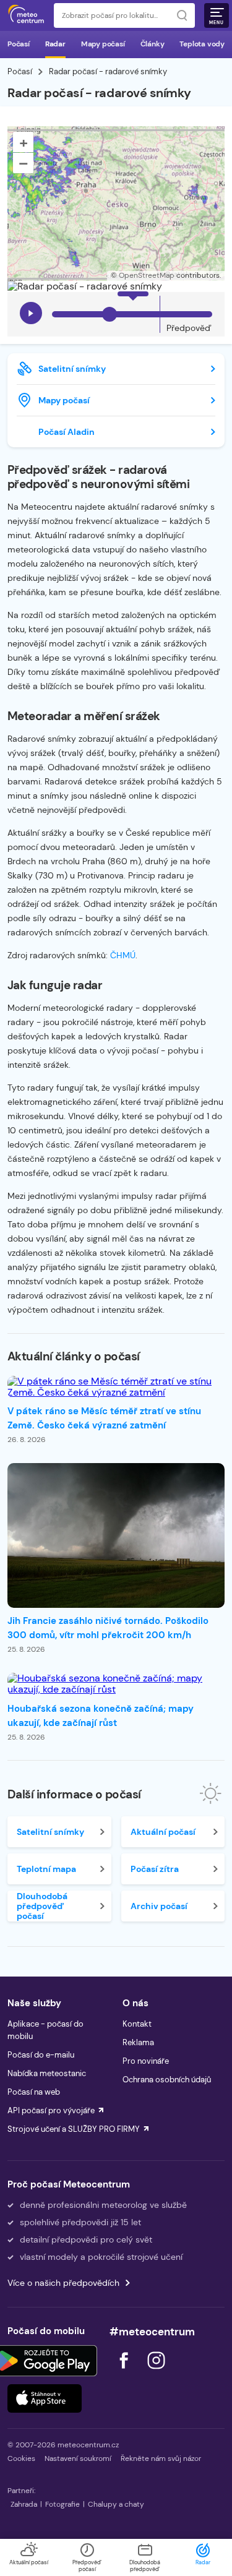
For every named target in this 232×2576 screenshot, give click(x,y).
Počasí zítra (155, 1869)
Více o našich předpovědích (63, 2283)
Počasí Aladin (67, 432)
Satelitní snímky (72, 369)
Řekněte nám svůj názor (161, 2458)
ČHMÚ (123, 955)
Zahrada (24, 2504)
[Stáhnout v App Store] (45, 2398)
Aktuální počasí (163, 1832)
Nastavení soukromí (78, 2458)
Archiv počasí (159, 1906)
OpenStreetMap (147, 275)
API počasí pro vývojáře (51, 2110)
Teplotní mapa (46, 1869)
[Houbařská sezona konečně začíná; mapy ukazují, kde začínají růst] (116, 1684)
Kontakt (137, 2024)
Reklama (138, 2042)
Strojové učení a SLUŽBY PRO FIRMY (74, 2129)
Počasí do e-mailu (41, 2055)
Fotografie (62, 2504)
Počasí (19, 44)
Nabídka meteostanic (47, 2073)
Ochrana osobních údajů (167, 2080)
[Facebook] (125, 2372)
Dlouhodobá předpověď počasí (42, 1906)
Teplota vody (202, 44)
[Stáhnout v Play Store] (45, 2361)
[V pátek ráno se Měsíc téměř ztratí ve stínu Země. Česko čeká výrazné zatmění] (116, 1387)
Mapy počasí (103, 44)
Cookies (21, 2458)
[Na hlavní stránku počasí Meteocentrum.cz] (26, 15)
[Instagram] (156, 2372)
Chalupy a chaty (116, 2504)
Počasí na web (34, 2092)
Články (153, 44)
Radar (55, 44)
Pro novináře (146, 2061)
